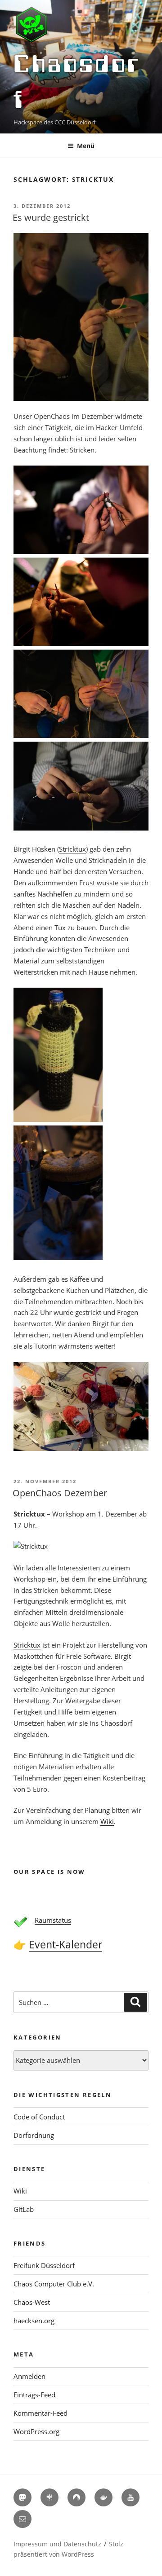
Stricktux (72, 849)
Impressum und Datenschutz (57, 2544)
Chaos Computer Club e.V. (54, 2284)
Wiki (107, 1821)
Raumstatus (53, 1920)
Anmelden (29, 2376)
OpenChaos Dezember (60, 1493)
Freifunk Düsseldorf (44, 2265)
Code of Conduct (39, 2117)
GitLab (24, 2209)
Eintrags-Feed (34, 2395)
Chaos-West (32, 2302)
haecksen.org (34, 2321)
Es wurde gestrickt (51, 218)
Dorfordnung (34, 2135)
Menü (86, 146)
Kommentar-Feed (40, 2413)
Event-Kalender (65, 1945)
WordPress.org (36, 2431)
